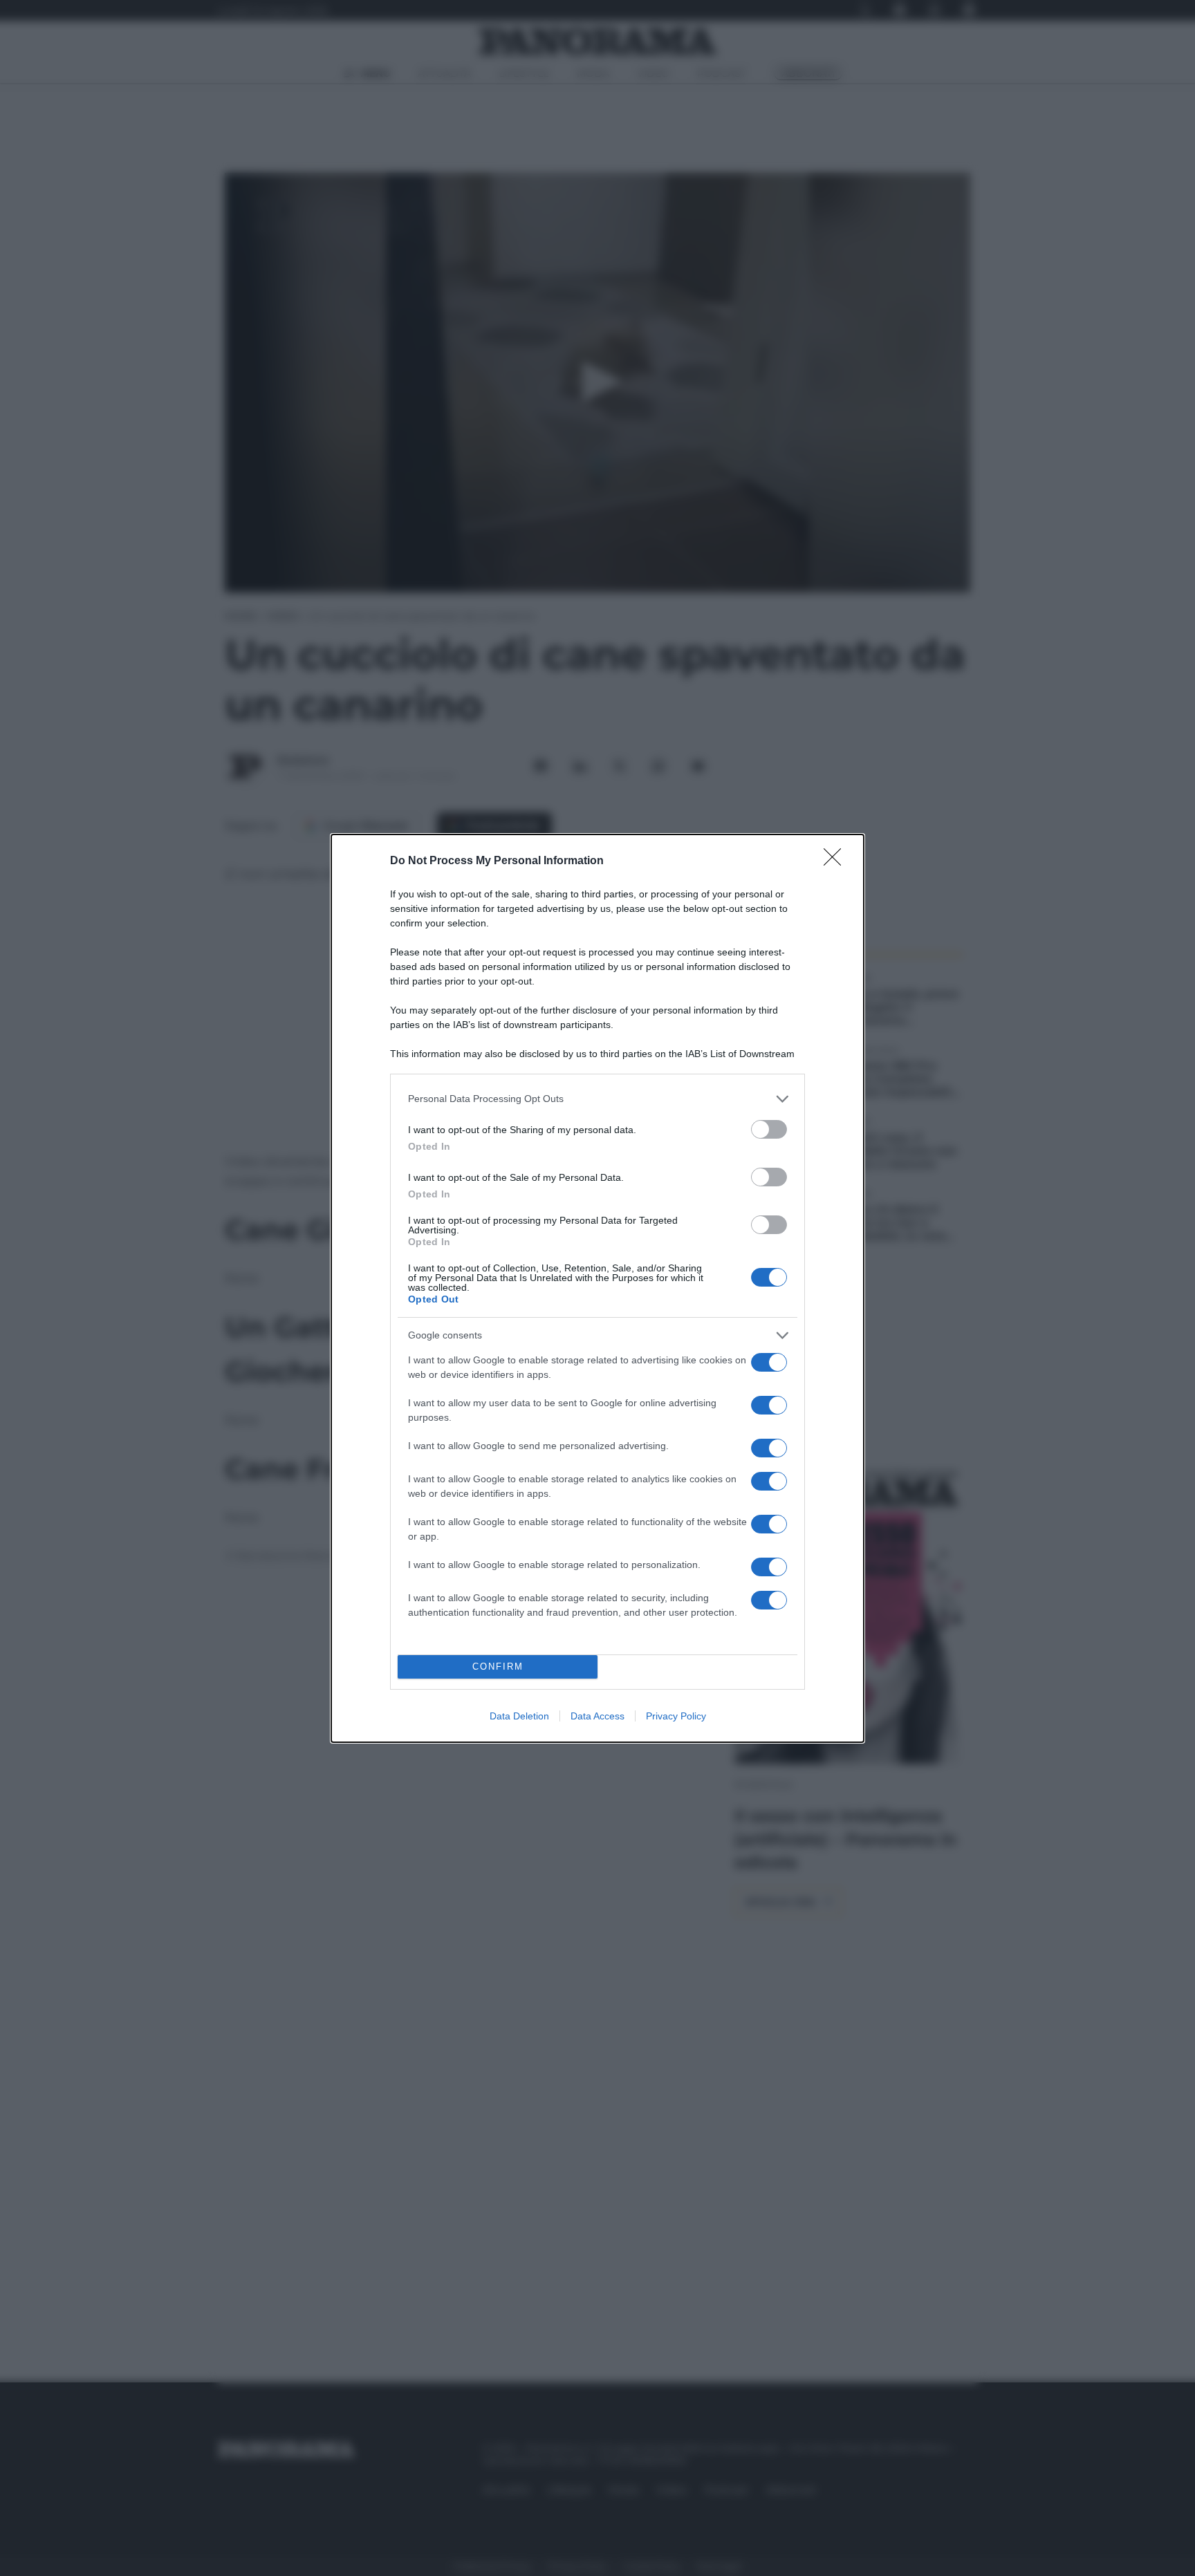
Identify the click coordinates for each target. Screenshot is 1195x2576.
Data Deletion (519, 1716)
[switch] (769, 1129)
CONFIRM (498, 1667)
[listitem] (597, 1099)
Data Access (597, 1716)
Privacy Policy (676, 1716)
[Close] (837, 861)
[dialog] (597, 1288)
